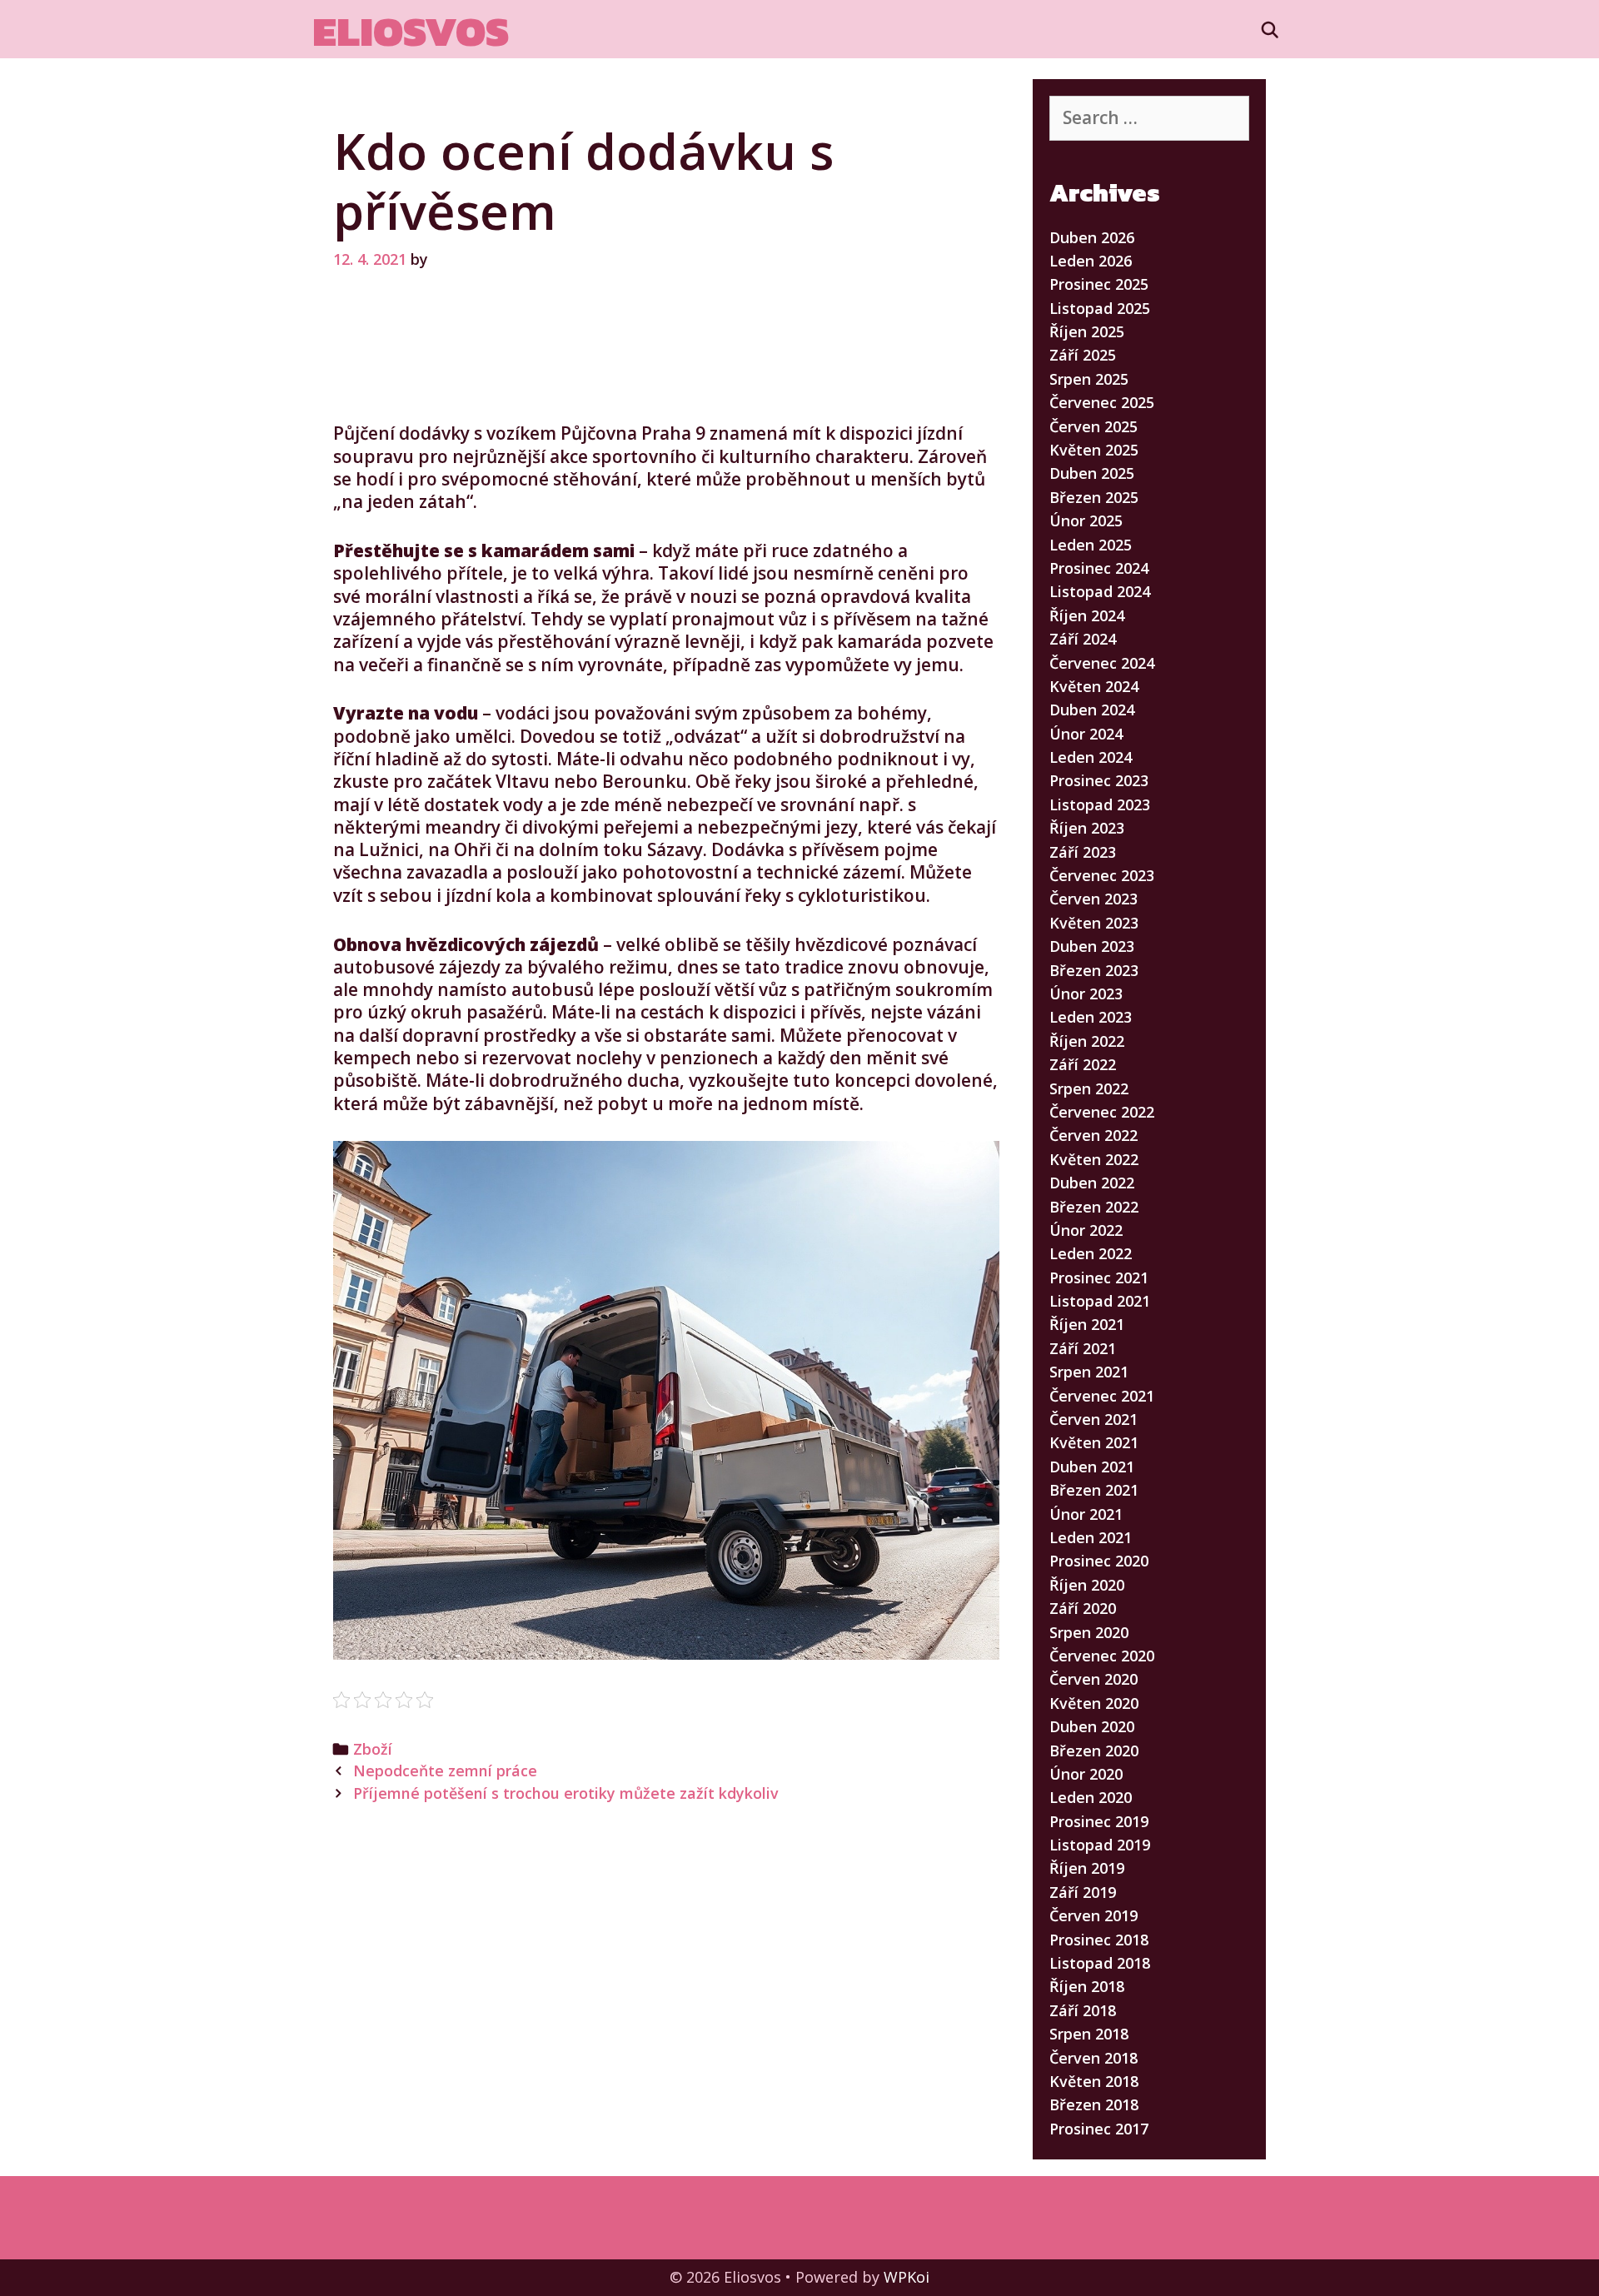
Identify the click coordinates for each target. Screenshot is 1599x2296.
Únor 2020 (1086, 1774)
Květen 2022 (1094, 1159)
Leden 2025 (1091, 545)
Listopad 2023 (1100, 804)
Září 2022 (1083, 1064)
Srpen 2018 (1089, 2034)
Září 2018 (1083, 2010)
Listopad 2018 (1100, 1963)
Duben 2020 (1092, 1726)
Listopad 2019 (1100, 1845)
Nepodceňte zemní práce (445, 1771)
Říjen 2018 (1087, 1986)
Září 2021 (1083, 1348)
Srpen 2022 (1089, 1088)
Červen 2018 (1093, 2058)
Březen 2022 (1094, 1207)
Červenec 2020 (1102, 1656)
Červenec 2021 (1102, 1396)
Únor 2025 (1086, 520)
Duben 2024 (1092, 710)
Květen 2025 (1094, 450)
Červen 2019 (1093, 1915)
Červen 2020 (1093, 1679)
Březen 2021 (1094, 1490)
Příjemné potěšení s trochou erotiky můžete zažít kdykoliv (566, 1793)
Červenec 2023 (1102, 875)
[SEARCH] (1270, 30)
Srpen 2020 (1089, 1632)
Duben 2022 (1092, 1183)
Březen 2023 (1094, 970)
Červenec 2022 (1102, 1112)
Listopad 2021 (1100, 1301)
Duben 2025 (1092, 473)
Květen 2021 (1094, 1442)
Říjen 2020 (1087, 1585)
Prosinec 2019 (1099, 1821)
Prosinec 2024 (1099, 568)
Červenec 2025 (1102, 402)
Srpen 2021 (1089, 1372)
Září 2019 (1083, 1892)
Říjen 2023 (1087, 828)
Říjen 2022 (1087, 1041)
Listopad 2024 (1100, 591)
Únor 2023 (1086, 994)
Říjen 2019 (1087, 1868)
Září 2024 (1083, 639)
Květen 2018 (1094, 2081)
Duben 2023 (1092, 946)
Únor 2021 (1086, 1514)
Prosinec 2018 (1099, 1940)
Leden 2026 (1091, 261)
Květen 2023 (1094, 923)
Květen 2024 (1094, 686)
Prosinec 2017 (1099, 2129)
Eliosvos (411, 31)
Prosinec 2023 (1099, 780)
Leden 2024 (1091, 757)
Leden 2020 (1091, 1797)
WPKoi (907, 2277)
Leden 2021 (1091, 1537)
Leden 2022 (1091, 1253)
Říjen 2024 (1087, 615)
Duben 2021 (1092, 1467)
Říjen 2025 (1087, 331)
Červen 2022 (1093, 1135)
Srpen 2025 (1089, 379)
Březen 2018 (1094, 2104)
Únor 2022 (1086, 1230)
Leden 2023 (1091, 1017)
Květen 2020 (1094, 1703)
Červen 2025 (1093, 426)
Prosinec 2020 (1099, 1561)
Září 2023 (1083, 852)
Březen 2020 (1094, 1751)
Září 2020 (1083, 1608)
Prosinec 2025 (1099, 284)
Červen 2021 (1093, 1419)
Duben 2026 (1092, 237)
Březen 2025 (1094, 497)
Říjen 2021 (1087, 1324)
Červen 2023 (1093, 899)
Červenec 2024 (1102, 663)
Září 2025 (1083, 355)
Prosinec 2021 (1099, 1277)
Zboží (373, 1749)
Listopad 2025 (1100, 308)
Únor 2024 (1086, 734)
